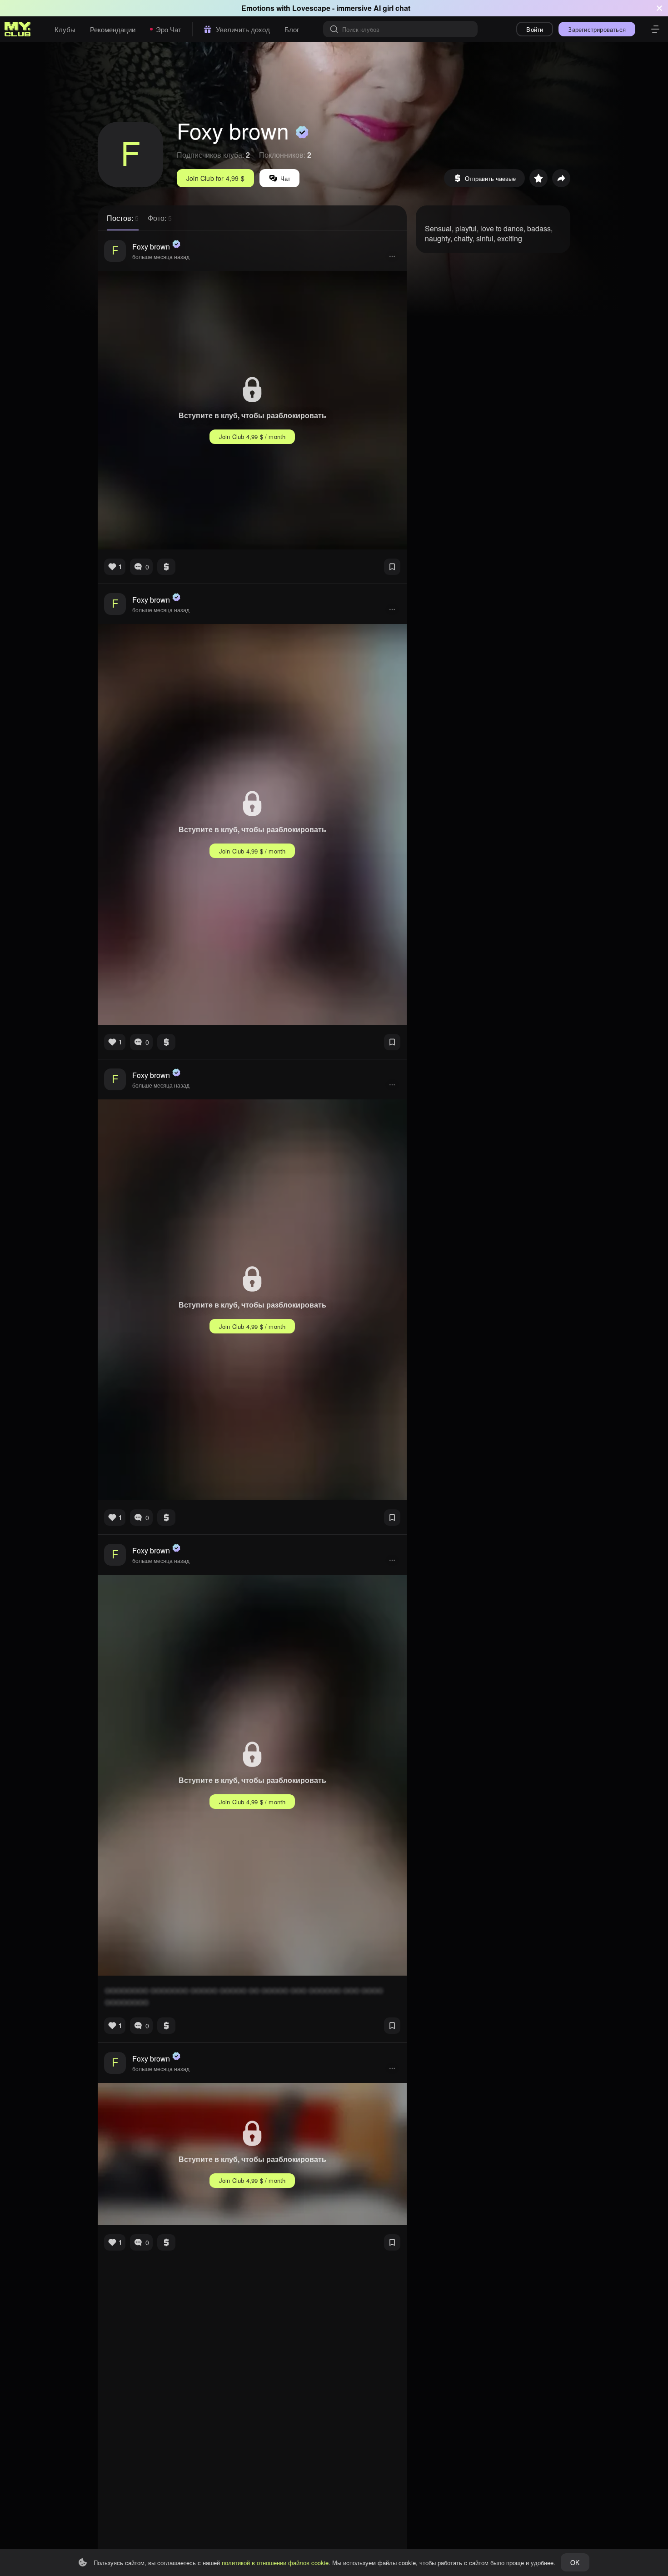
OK (575, 2562)
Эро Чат (169, 29)
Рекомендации (113, 29)
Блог (292, 29)
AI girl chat (392, 8)
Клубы (65, 29)
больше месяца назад (161, 257)
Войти (535, 29)
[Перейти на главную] (18, 29)
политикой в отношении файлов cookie (275, 2563)
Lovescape (311, 8)
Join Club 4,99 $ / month (252, 437)
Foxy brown (151, 247)
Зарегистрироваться (597, 29)
